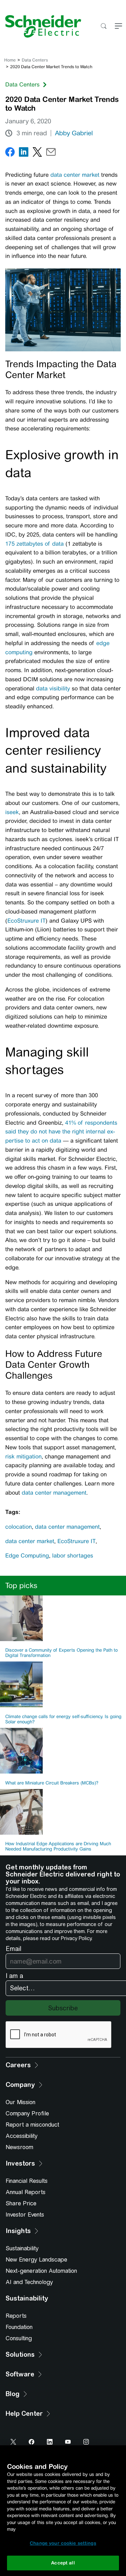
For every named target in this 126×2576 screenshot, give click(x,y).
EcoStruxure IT (26, 921)
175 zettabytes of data (34, 544)
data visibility (53, 688)
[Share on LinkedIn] (24, 153)
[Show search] (103, 27)
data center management (54, 1493)
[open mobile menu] (118, 27)
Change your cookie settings (63, 2543)
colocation (19, 1527)
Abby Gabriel (74, 133)
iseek (12, 812)
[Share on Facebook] (10, 153)
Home (10, 60)
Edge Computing (27, 1556)
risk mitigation (23, 1456)
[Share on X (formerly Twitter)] (37, 153)
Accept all (63, 2563)
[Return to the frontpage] (41, 26)
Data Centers (35, 60)
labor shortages (73, 1556)
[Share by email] (51, 153)
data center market (75, 175)
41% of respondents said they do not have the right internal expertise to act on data (61, 1132)
